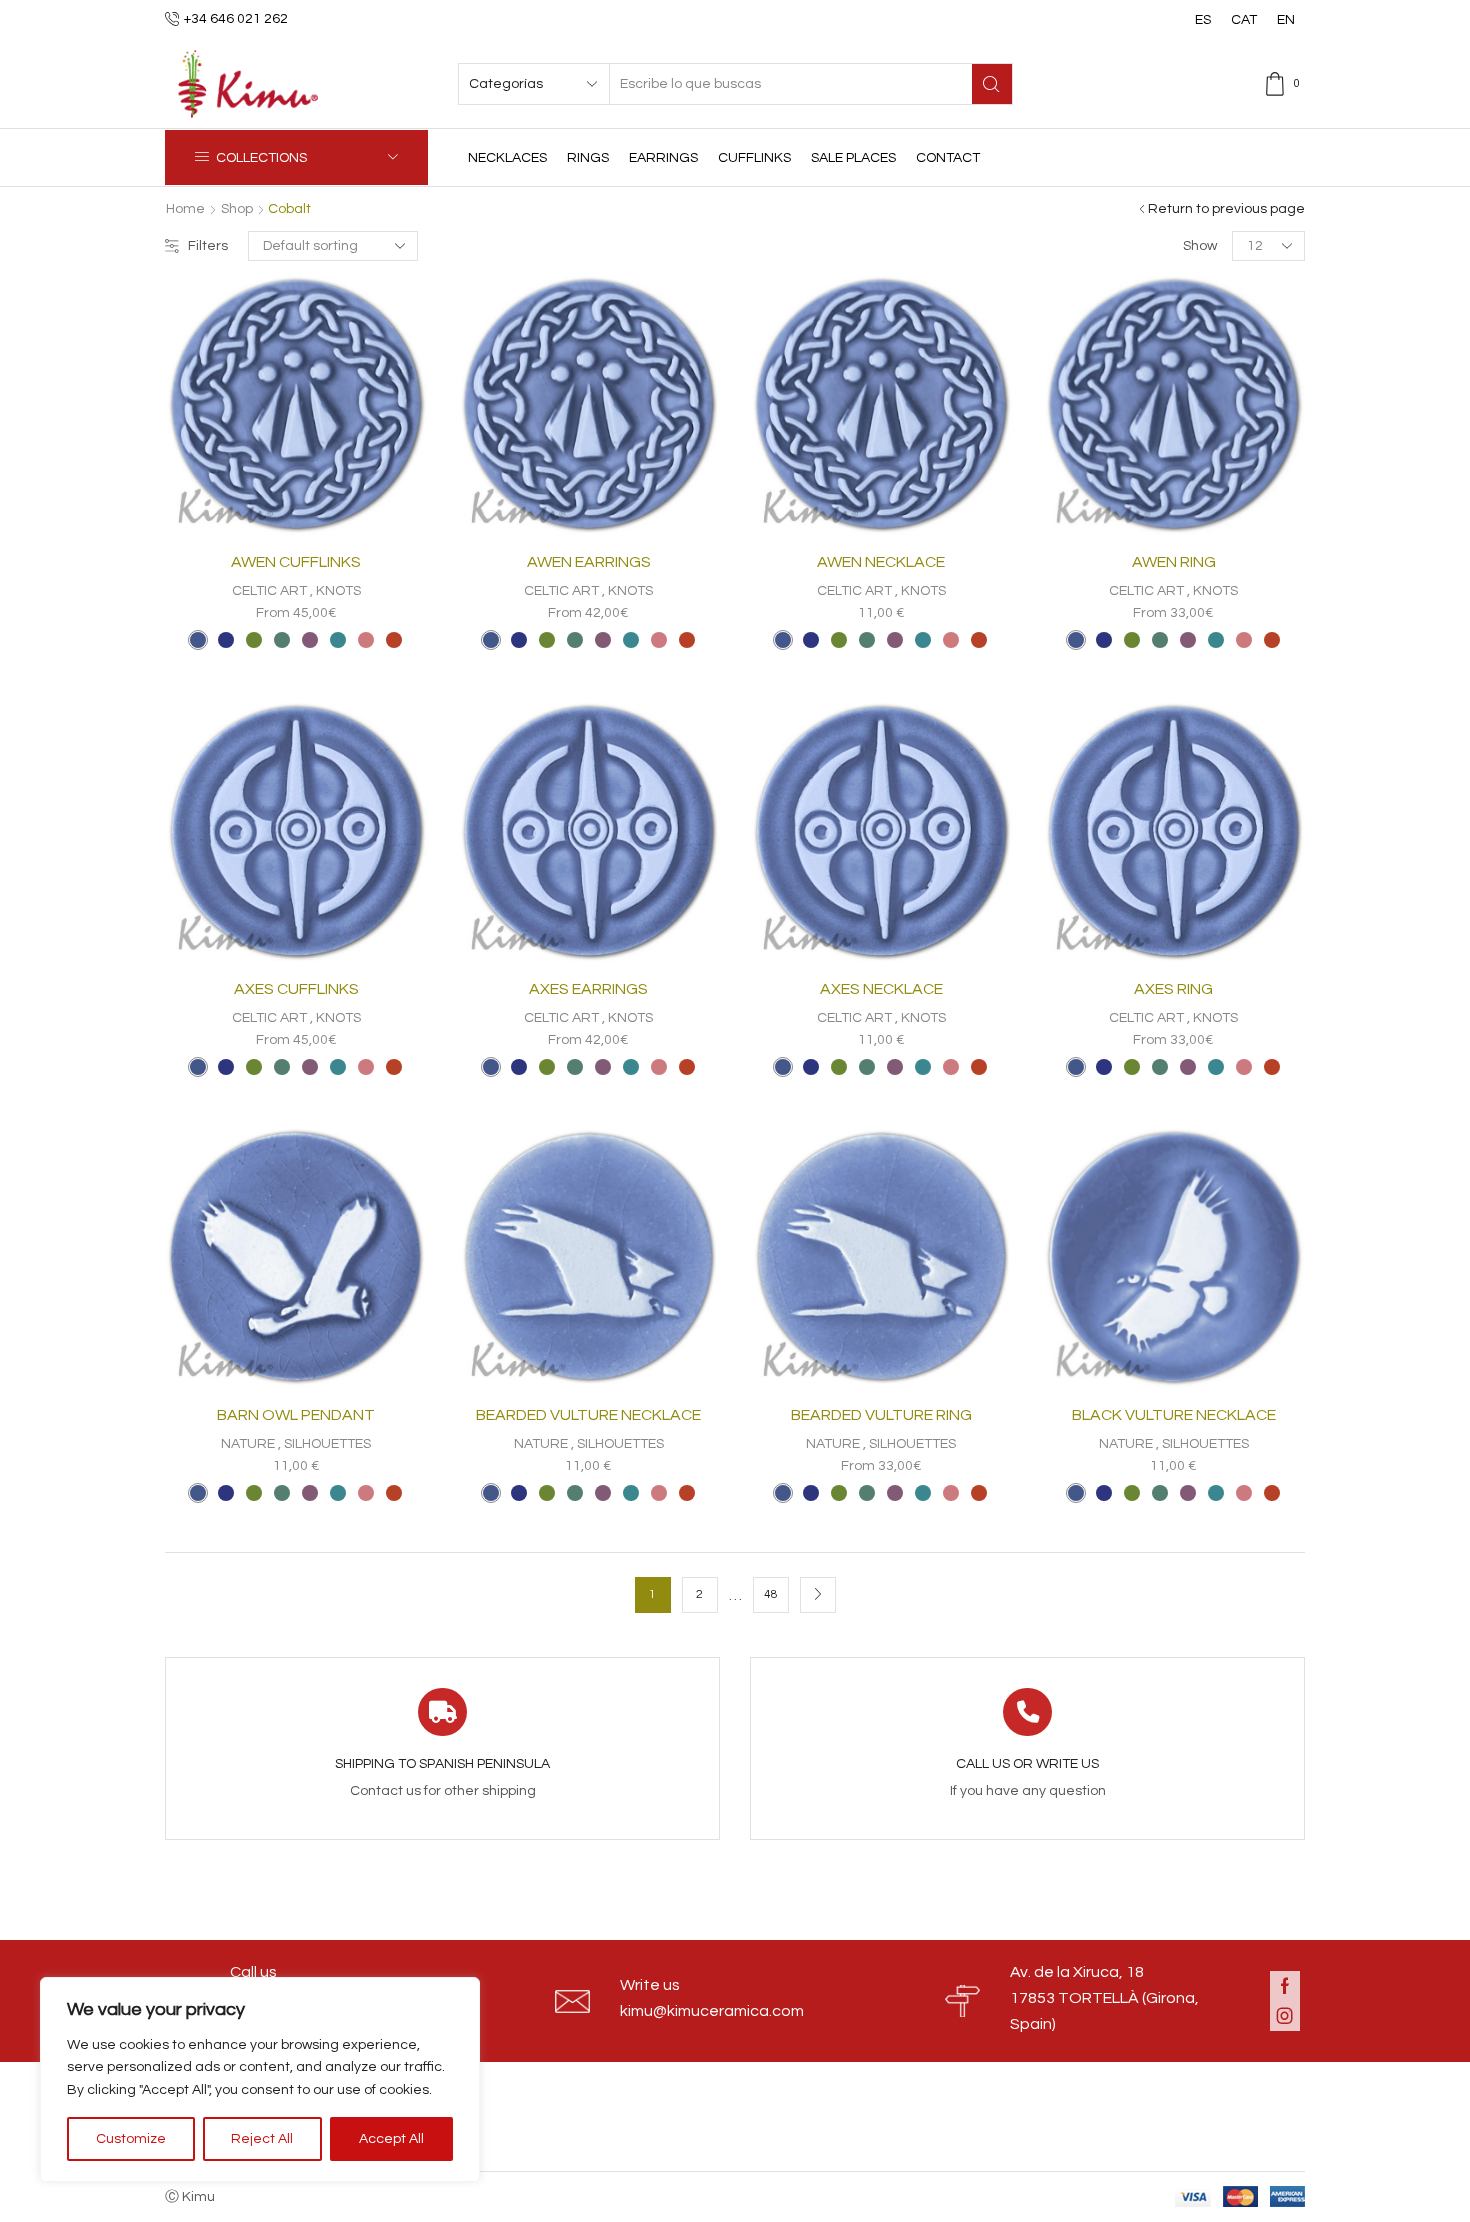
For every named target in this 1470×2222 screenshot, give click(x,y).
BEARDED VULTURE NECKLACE (588, 1415)
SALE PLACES (853, 158)
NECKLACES (507, 158)
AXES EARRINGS (588, 989)
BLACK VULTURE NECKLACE (1174, 1415)
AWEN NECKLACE (881, 562)
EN (1286, 20)
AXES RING (1173, 989)
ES (1203, 20)
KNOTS (338, 591)
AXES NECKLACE (881, 989)
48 (771, 1594)
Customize (131, 2139)
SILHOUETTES (327, 1444)
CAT (1244, 20)
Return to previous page (1226, 209)
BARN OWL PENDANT (296, 1415)
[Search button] (992, 84)
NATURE (248, 1444)
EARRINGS (663, 158)
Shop (237, 209)
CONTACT (948, 158)
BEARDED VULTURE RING (881, 1415)
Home (185, 209)
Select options (351, 503)
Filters (208, 246)
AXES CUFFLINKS (296, 989)
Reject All (262, 2139)
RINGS (588, 158)
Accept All (391, 2139)
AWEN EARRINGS (589, 562)
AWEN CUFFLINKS (296, 562)
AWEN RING (1174, 562)
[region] (260, 2079)
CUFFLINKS (754, 158)
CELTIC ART (269, 591)
